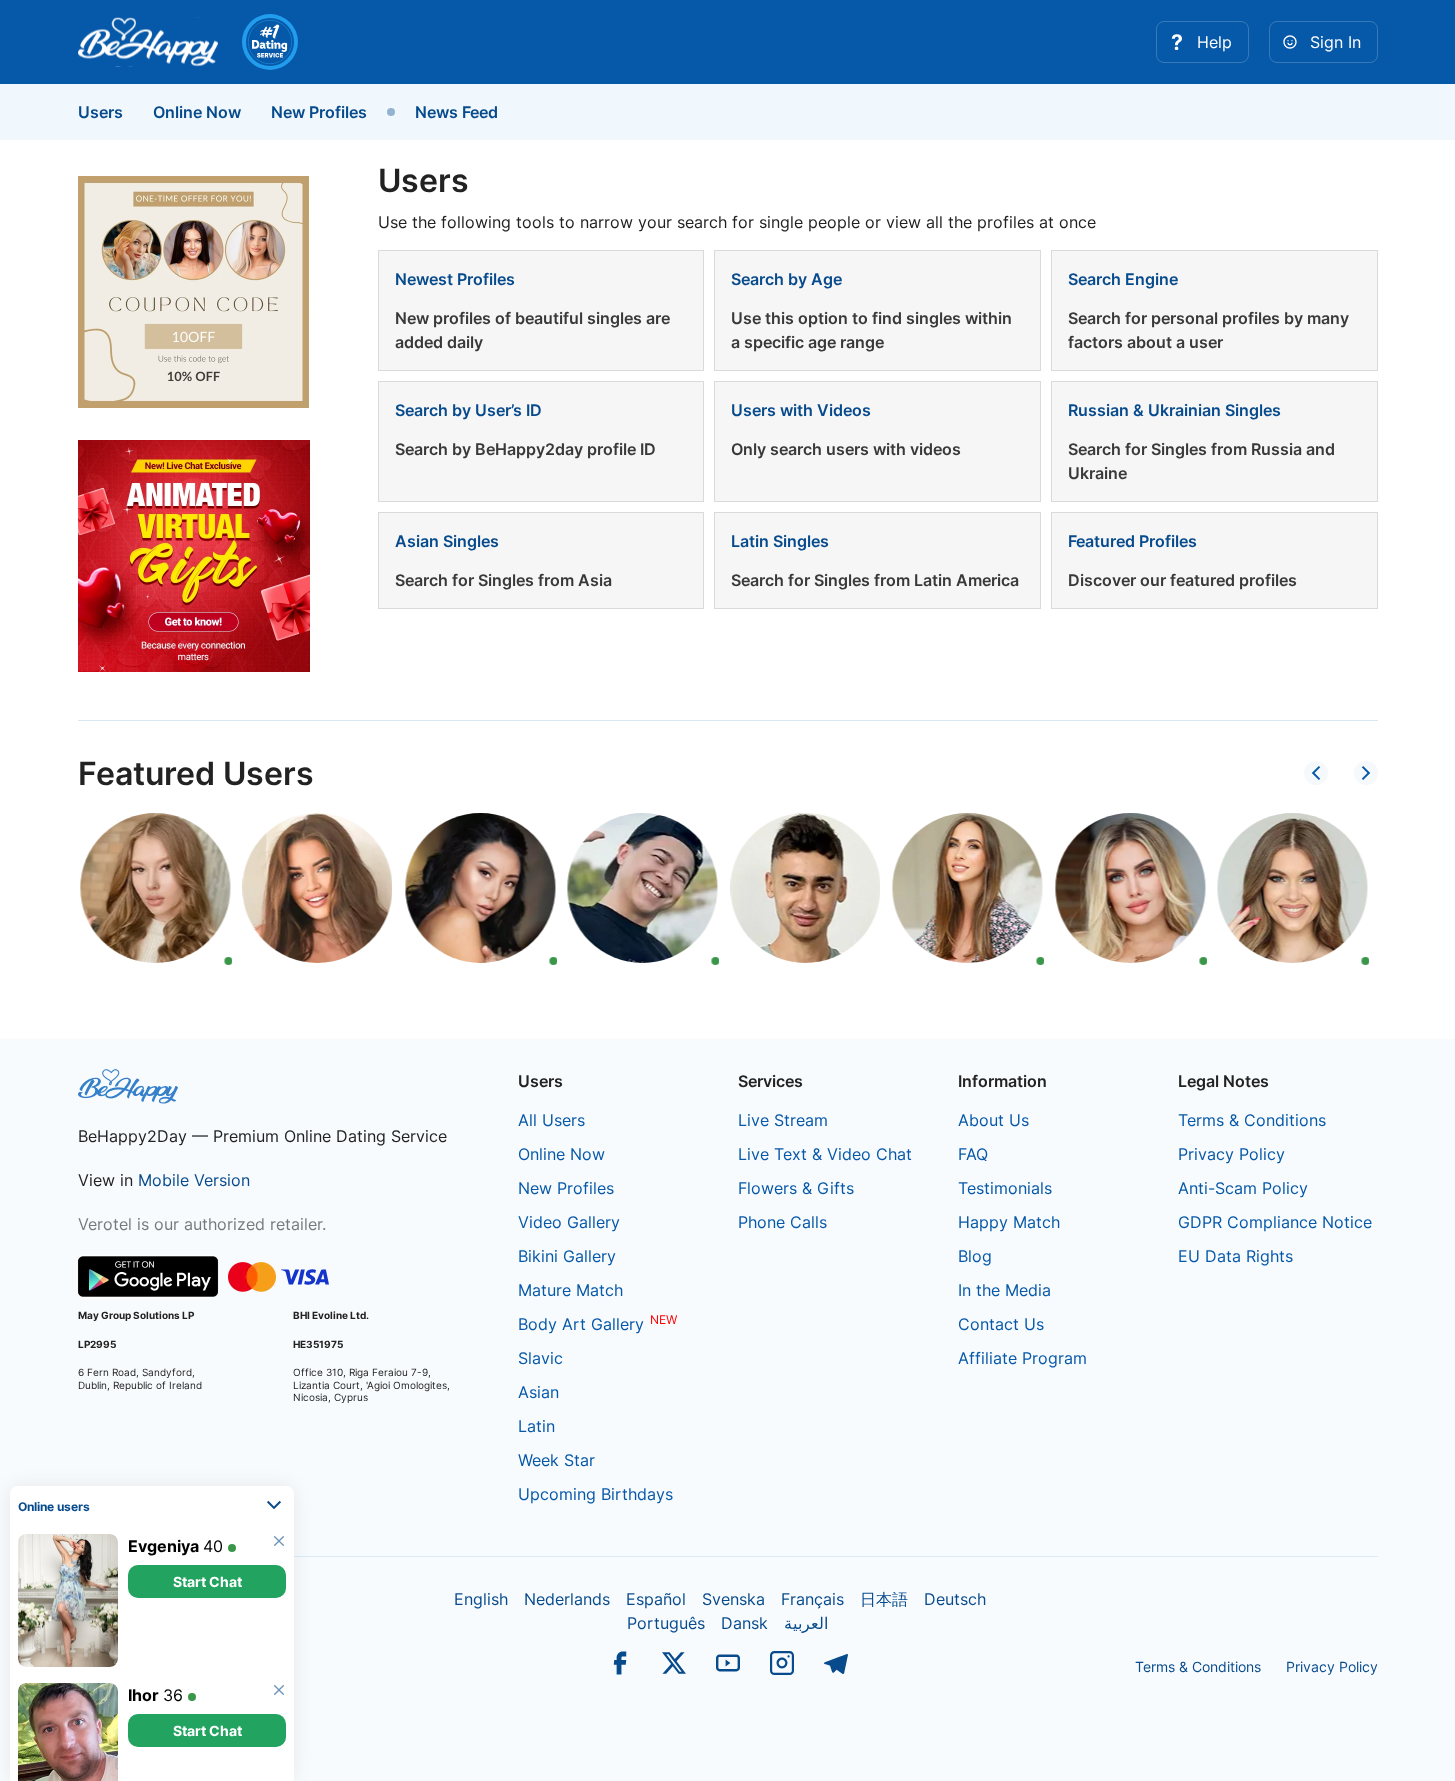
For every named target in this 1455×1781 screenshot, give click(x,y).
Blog (975, 1256)
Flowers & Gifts (796, 1188)
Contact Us (1001, 1324)
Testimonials (1005, 1188)
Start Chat (207, 1538)
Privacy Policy (1231, 1154)
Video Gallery (569, 1222)
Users (100, 112)
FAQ (973, 1154)
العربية (806, 1623)
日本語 (884, 1599)
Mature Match (570, 1290)
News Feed (456, 112)
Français (812, 1599)
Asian (538, 1392)
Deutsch (955, 1599)
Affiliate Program (1022, 1358)
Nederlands (567, 1599)
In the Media (1004, 1290)
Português (666, 1623)
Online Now (197, 112)
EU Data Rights (1235, 1256)
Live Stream (783, 1120)
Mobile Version (194, 1180)
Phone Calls (782, 1222)
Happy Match (1009, 1222)
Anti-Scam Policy (1243, 1188)
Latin (536, 1426)
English (481, 1599)
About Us (993, 1120)
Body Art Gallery (581, 1324)
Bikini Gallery (567, 1256)
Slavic (540, 1358)
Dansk (744, 1623)
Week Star (556, 1460)
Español (656, 1599)
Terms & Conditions (1252, 1120)
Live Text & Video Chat (825, 1154)
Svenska (733, 1599)
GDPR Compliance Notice (1275, 1222)
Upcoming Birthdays (595, 1494)
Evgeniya (163, 1503)
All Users (551, 1120)
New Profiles (319, 112)
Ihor (143, 1652)
